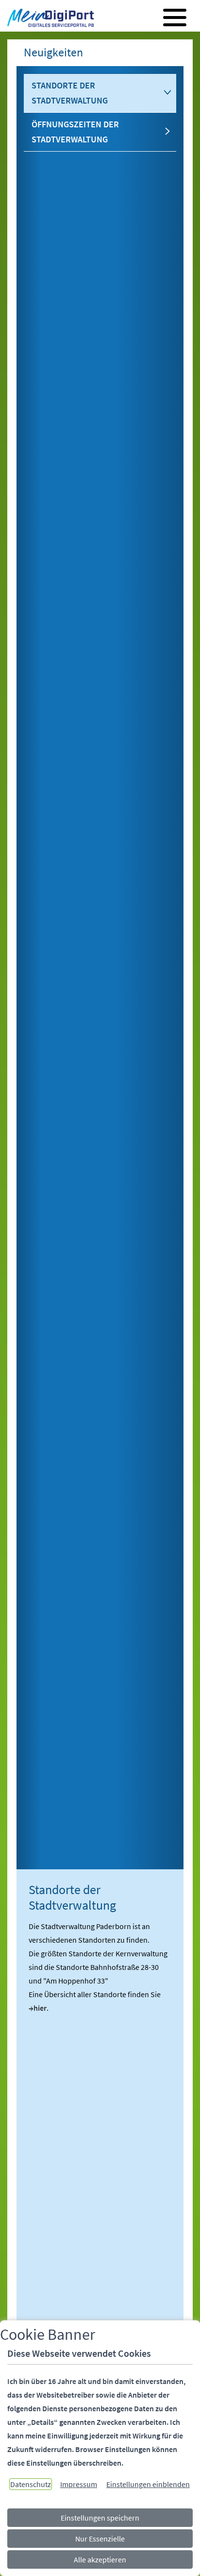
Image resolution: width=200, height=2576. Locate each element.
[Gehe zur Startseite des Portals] (48, 19)
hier (40, 2008)
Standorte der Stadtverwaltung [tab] (70, 93)
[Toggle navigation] (175, 17)
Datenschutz (31, 2484)
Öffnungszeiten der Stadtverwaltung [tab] (75, 132)
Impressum (79, 2484)
